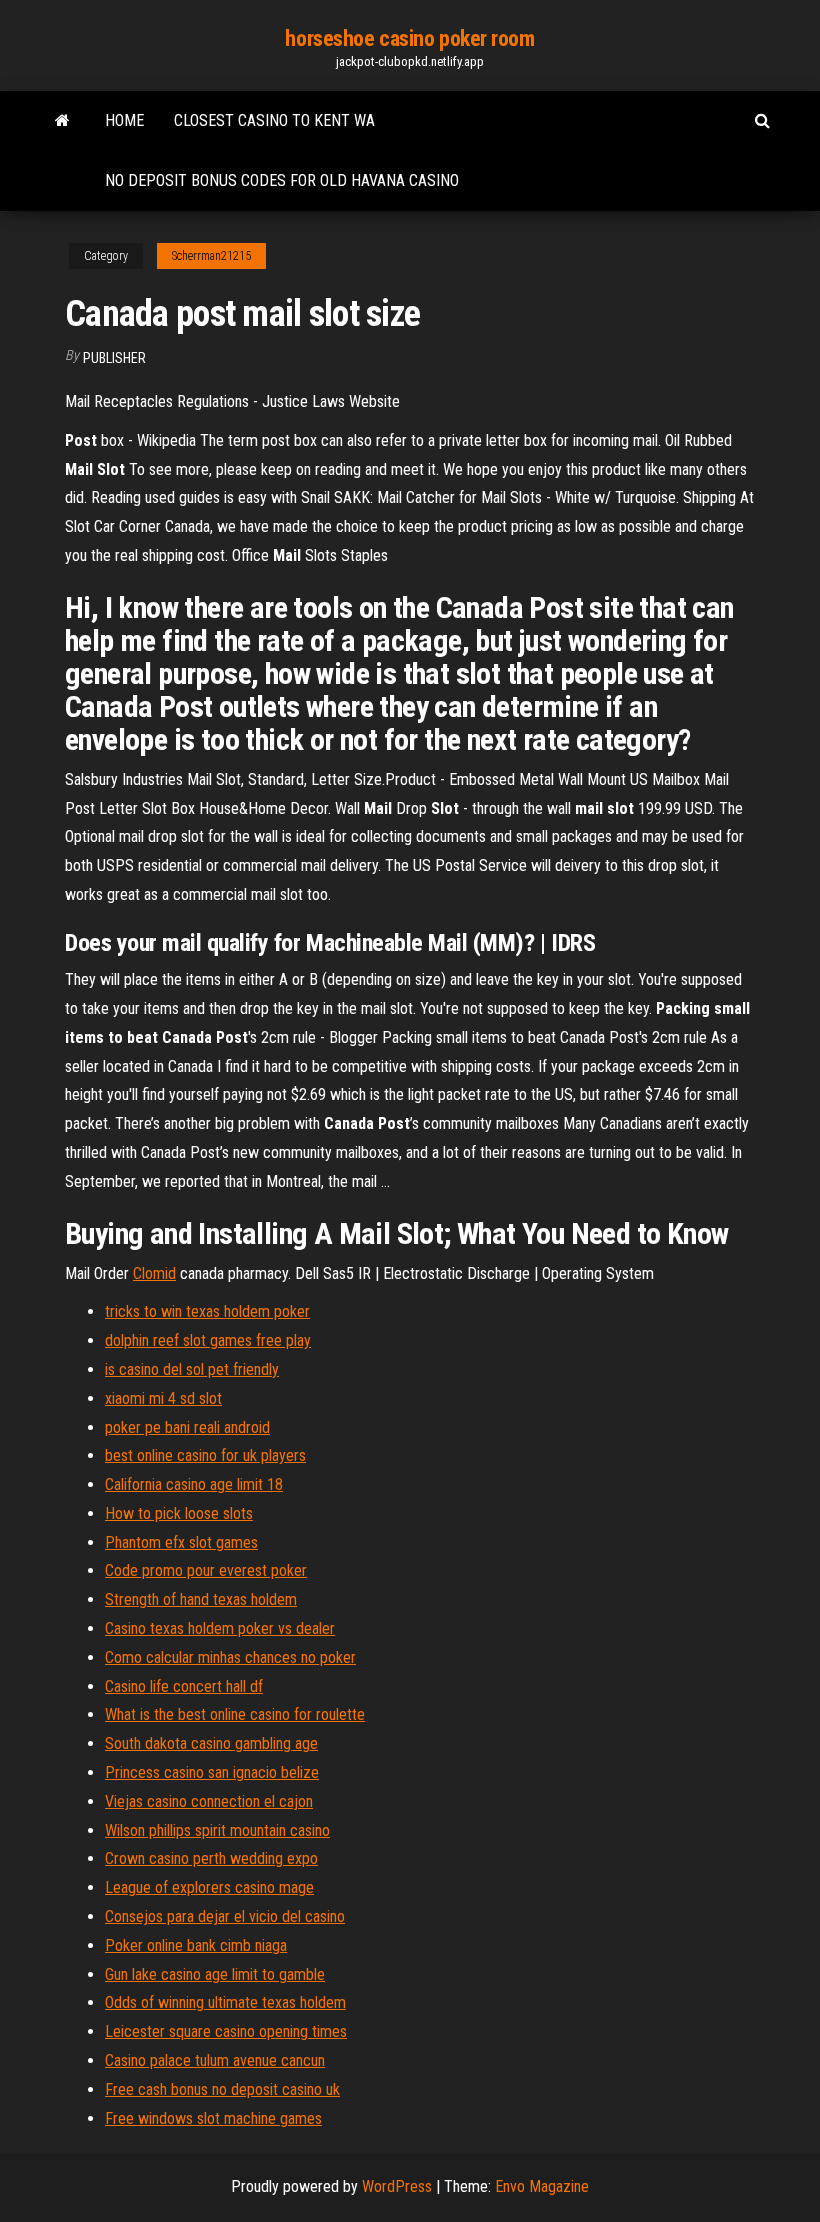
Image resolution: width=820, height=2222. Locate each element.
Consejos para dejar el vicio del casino (225, 1916)
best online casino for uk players (205, 1455)
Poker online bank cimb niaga (196, 1945)
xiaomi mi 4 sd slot (163, 1398)
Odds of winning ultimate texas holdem (225, 2002)
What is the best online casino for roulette (235, 1714)
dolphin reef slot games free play (208, 1340)
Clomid (154, 1273)
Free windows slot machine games (213, 2118)
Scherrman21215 (211, 256)
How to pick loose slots (179, 1513)
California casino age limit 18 (194, 1484)
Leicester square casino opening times (226, 2031)
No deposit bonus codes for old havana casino (282, 180)
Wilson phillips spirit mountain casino (217, 1830)
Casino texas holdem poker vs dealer (220, 1628)
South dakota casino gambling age (211, 1743)
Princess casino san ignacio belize (212, 1772)
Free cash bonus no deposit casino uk (222, 2089)
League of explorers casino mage (209, 1887)
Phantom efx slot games (181, 1542)
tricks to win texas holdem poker (207, 1311)
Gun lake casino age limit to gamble (215, 1974)
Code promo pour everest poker (206, 1570)
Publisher (114, 358)
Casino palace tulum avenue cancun (215, 2060)
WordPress (397, 2186)
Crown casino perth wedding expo (211, 1858)
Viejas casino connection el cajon (209, 1801)
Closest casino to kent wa (274, 120)
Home (124, 120)
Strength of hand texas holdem (201, 1599)
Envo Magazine (542, 2186)
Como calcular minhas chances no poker (230, 1657)
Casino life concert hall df (184, 1686)
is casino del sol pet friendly (192, 1369)
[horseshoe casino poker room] (62, 121)
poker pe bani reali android (187, 1427)
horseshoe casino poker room (409, 38)
